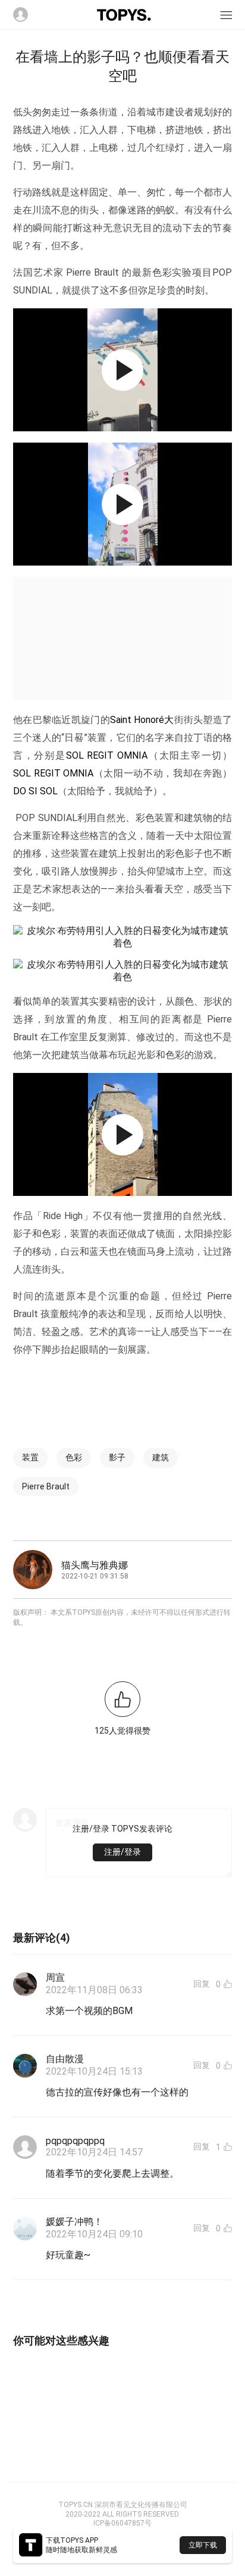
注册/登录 (122, 1852)
